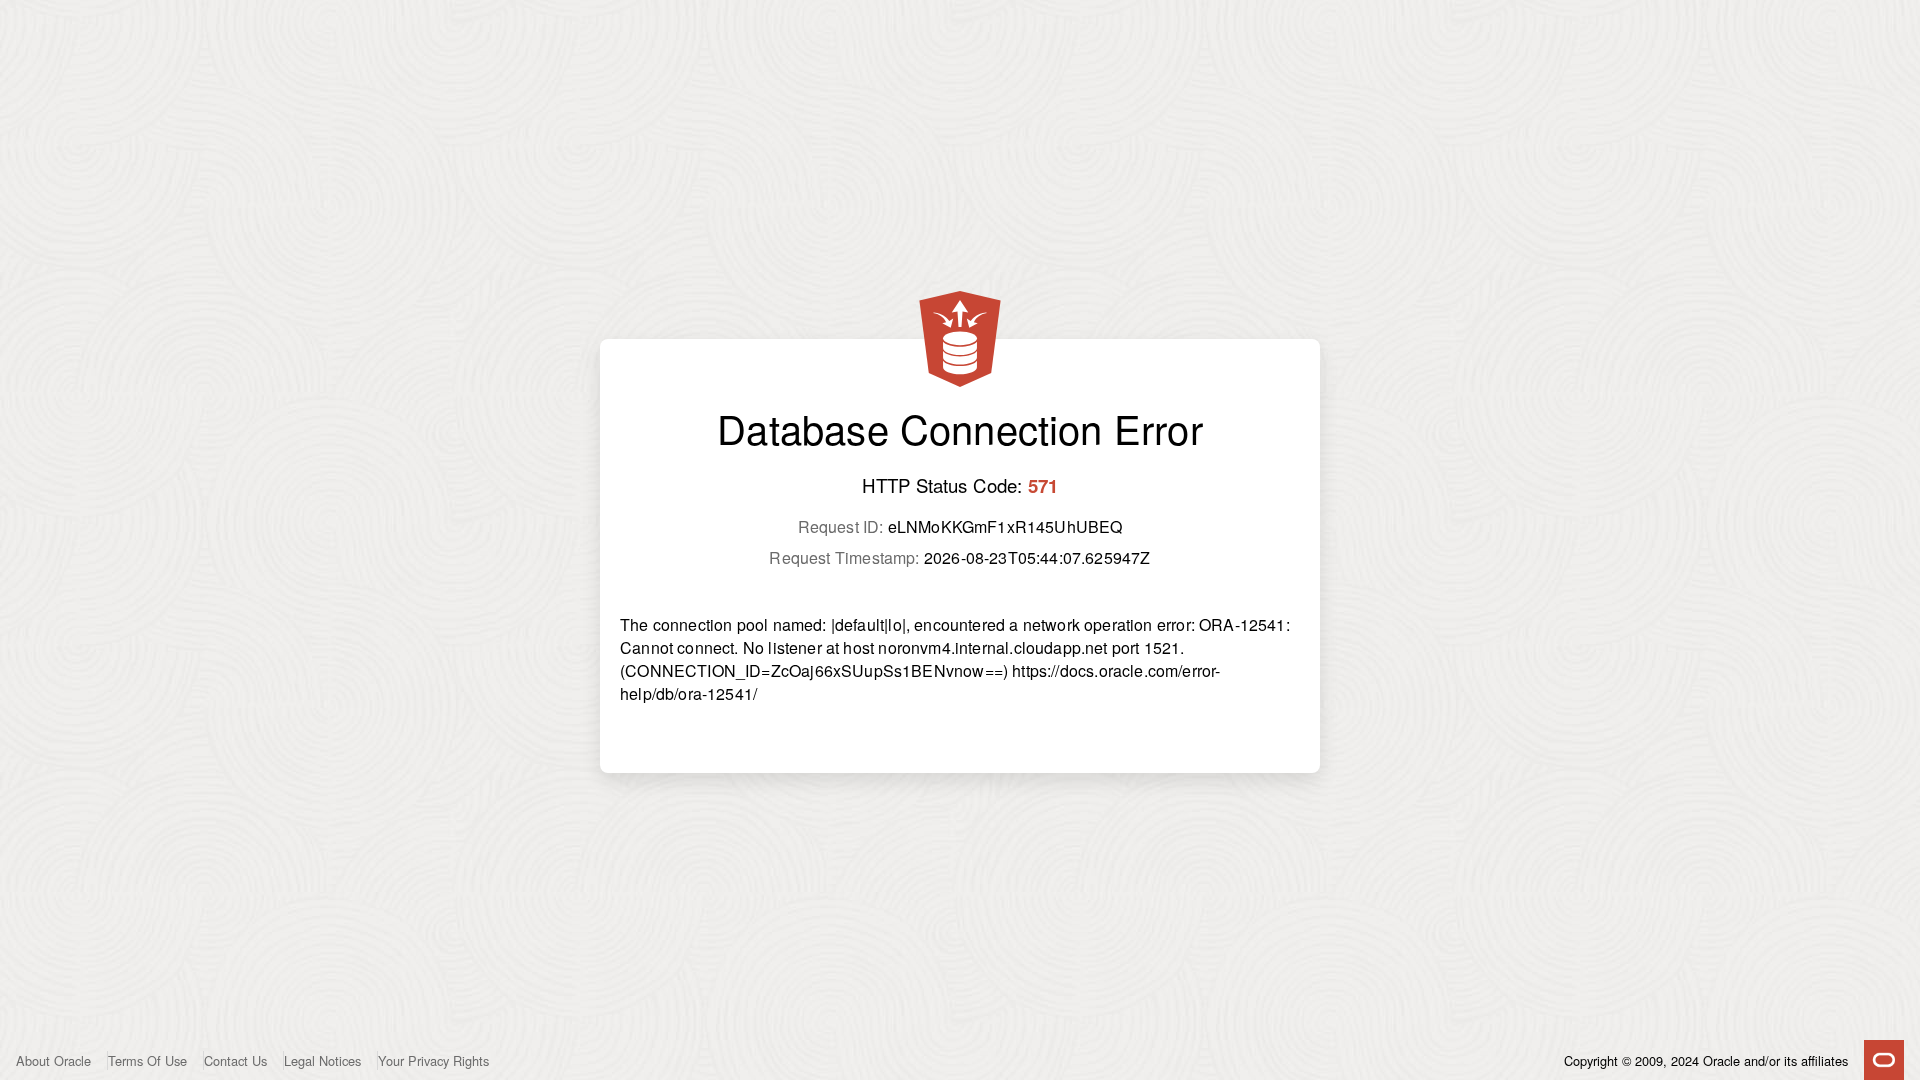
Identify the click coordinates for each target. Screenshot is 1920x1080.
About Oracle (53, 1060)
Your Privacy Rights (433, 1060)
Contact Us (235, 1060)
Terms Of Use (147, 1060)
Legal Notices (322, 1060)
